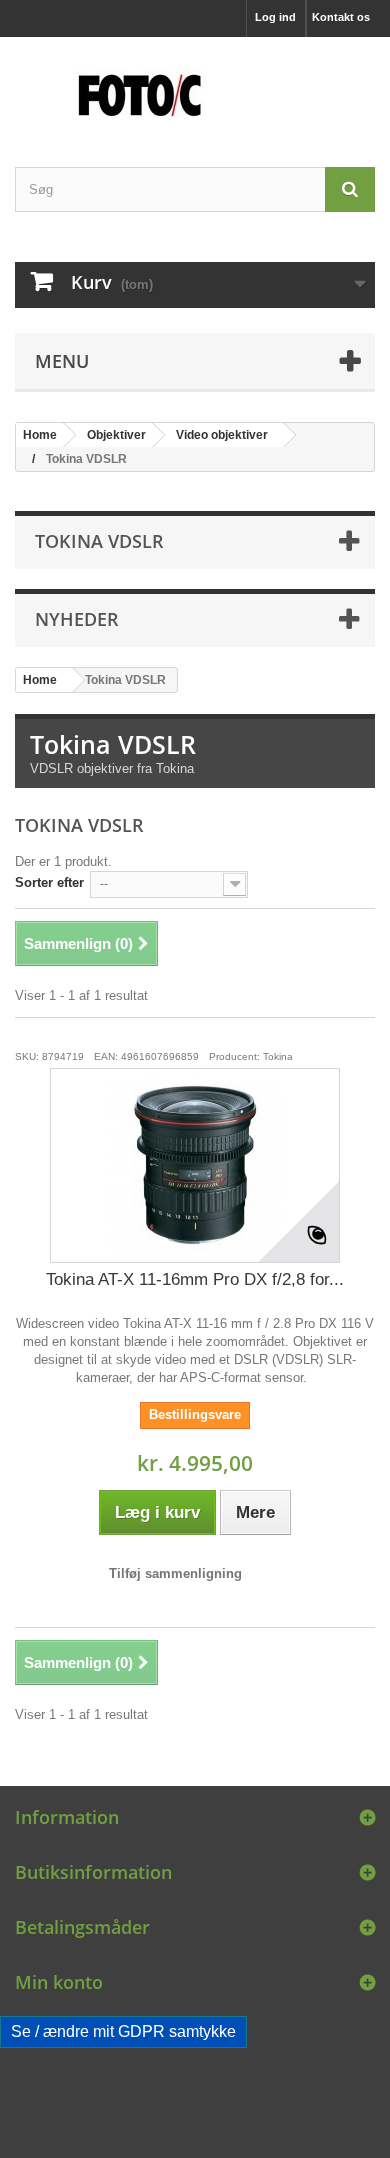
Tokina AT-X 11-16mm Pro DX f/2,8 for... (195, 1279)
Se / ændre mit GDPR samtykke (123, 2031)
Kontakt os (341, 17)
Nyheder (77, 619)
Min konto (59, 1982)
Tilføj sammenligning (175, 1573)
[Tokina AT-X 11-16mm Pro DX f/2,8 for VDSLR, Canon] (195, 1165)
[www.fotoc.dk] (195, 84)
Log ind (275, 17)
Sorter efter (49, 882)
